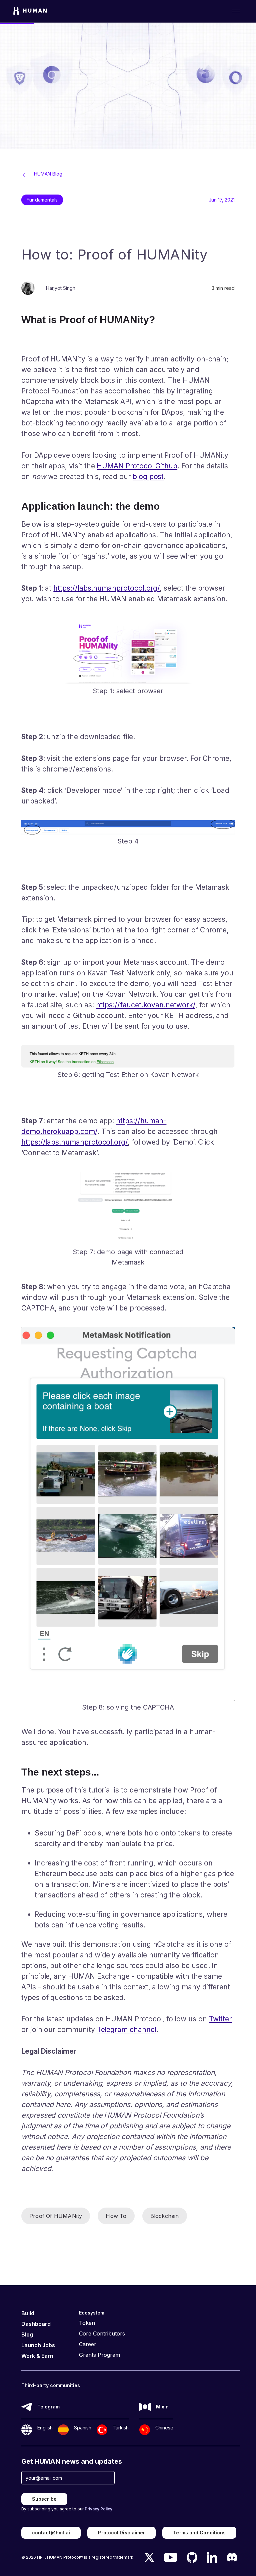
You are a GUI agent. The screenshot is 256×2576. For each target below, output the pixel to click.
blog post (148, 477)
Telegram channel (127, 2030)
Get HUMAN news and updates (72, 2461)
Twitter (220, 2019)
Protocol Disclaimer (121, 2533)
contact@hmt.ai (51, 2533)
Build (28, 2313)
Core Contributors (102, 2333)
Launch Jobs (38, 2345)
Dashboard (36, 2324)
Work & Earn (37, 2356)
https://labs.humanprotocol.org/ (106, 588)
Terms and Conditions (199, 2533)
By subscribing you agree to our (67, 2509)
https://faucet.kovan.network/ (146, 1005)
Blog (27, 2334)
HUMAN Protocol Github (137, 466)
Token (87, 2323)
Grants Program (99, 2355)
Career (88, 2344)
